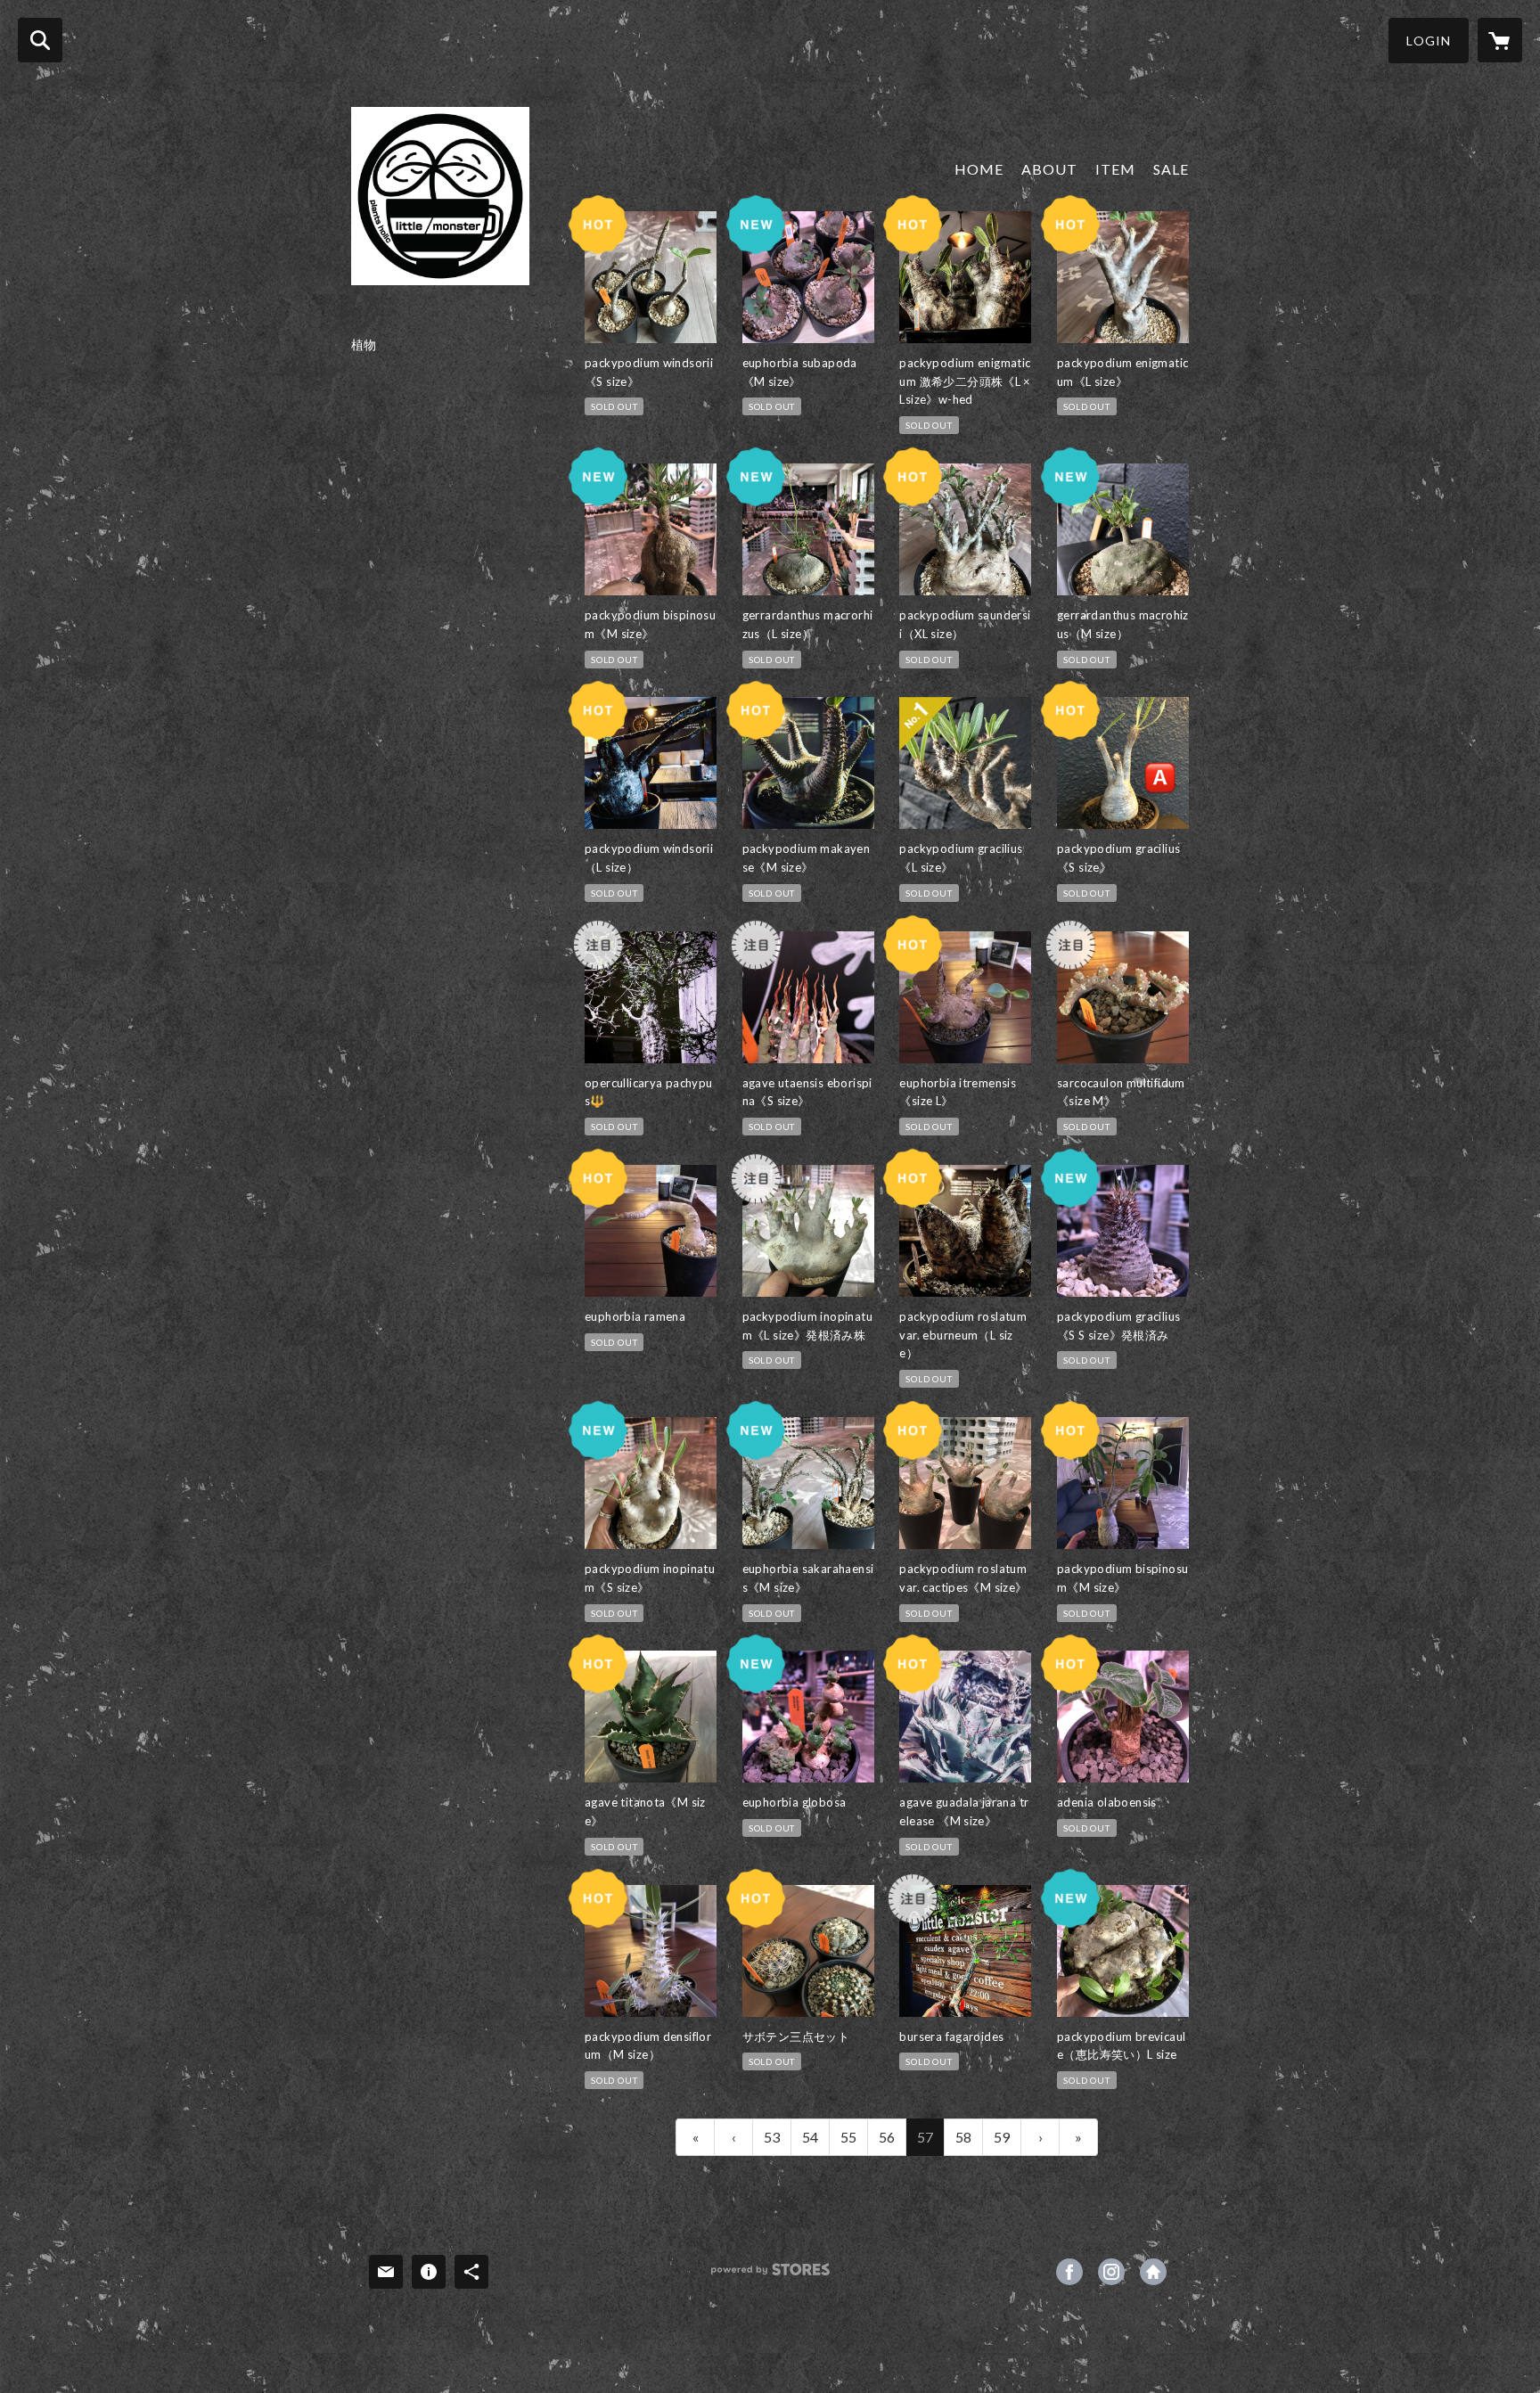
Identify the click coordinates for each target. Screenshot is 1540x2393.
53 (772, 2137)
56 (887, 2137)
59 (1002, 2137)
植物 (364, 345)
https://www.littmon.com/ (1153, 2272)
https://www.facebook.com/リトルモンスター (1069, 2272)
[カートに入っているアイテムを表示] (1500, 40)
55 (848, 2137)
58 (963, 2137)
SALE (1171, 169)
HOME (979, 169)
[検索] (40, 40)
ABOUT (1049, 169)
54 (810, 2137)
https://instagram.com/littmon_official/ (1111, 2272)
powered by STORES (770, 2276)
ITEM (1115, 169)
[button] (1429, 41)
